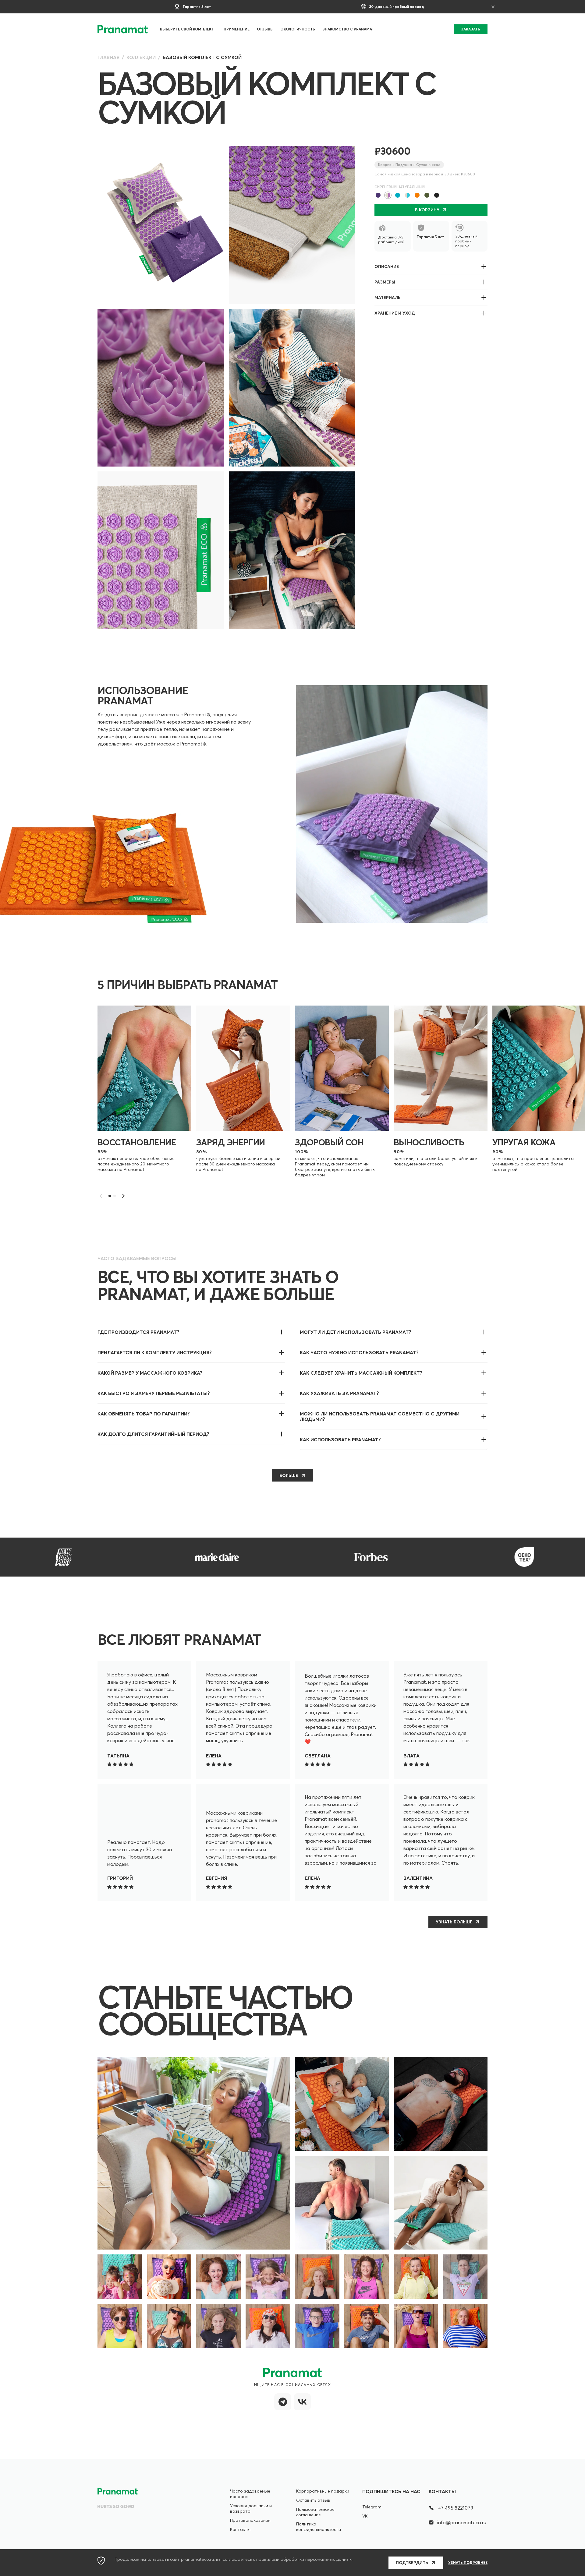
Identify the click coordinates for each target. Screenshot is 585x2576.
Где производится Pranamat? (138, 1332)
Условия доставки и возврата (251, 2508)
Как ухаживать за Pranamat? (339, 1393)
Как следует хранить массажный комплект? (361, 1373)
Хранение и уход (395, 313)
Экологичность (298, 29)
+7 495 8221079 (456, 2508)
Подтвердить (412, 2563)
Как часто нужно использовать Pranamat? (359, 1352)
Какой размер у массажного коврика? (150, 1373)
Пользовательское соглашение (315, 2512)
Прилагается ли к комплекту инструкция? (155, 1352)
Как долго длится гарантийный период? (153, 1434)
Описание (387, 266)
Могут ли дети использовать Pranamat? (356, 1332)
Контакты (240, 2529)
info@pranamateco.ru (462, 2522)
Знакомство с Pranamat (348, 29)
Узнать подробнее (468, 2563)
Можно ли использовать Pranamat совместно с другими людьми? (380, 1416)
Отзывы (265, 29)
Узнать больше (454, 1922)
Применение (237, 29)
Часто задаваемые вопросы (250, 2494)
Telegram (372, 2507)
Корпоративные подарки (323, 2491)
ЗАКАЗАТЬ (471, 29)
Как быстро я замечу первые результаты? (154, 1393)
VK (365, 2516)
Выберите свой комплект (187, 29)
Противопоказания (250, 2520)
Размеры (385, 282)
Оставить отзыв (313, 2500)
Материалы (388, 298)
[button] (123, 1196)
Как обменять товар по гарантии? (144, 1414)
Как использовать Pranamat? (340, 1440)
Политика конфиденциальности (319, 2527)
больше (289, 1475)
